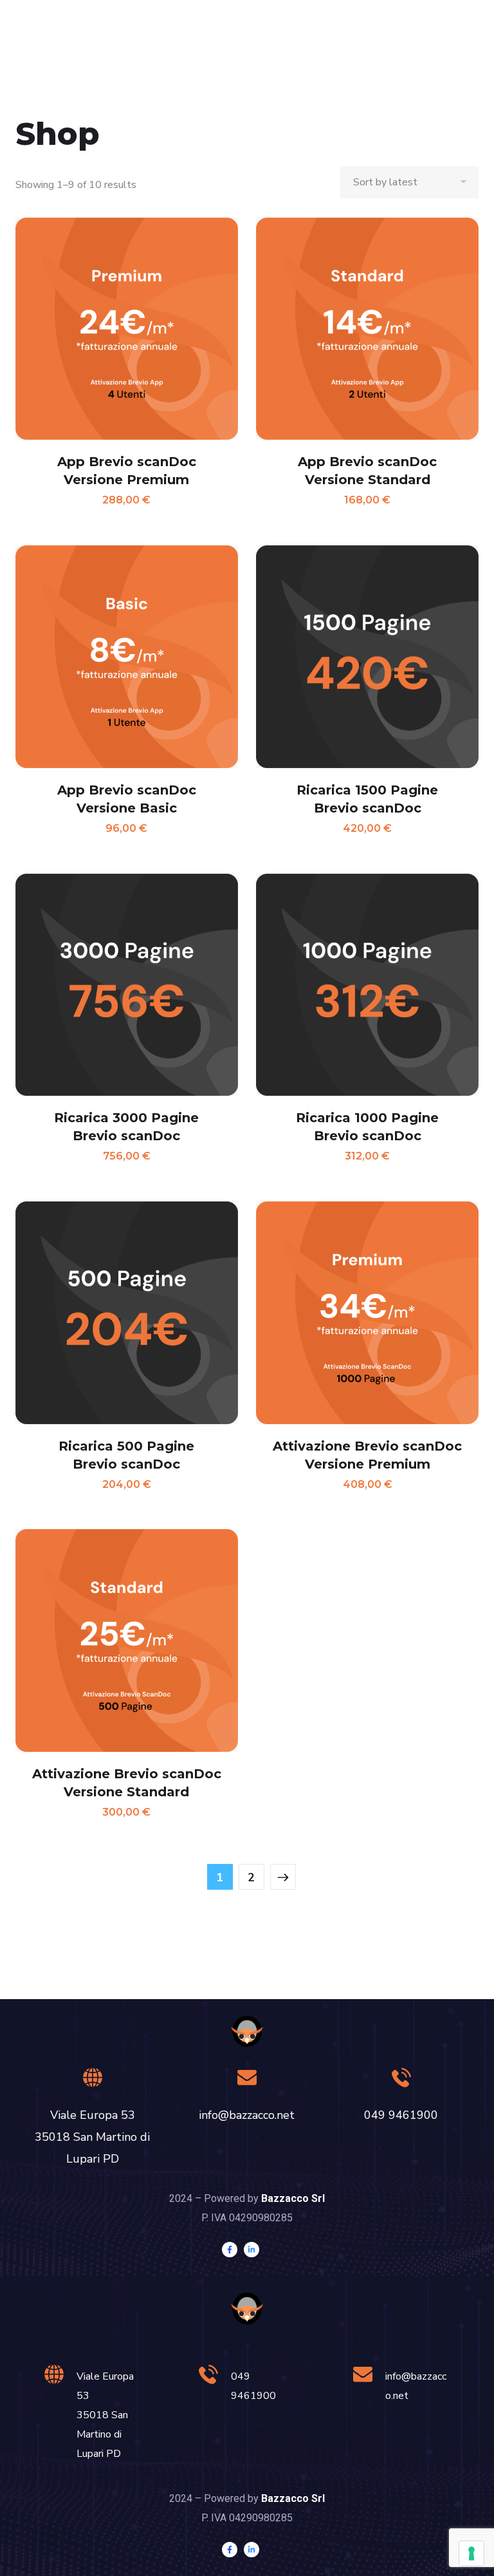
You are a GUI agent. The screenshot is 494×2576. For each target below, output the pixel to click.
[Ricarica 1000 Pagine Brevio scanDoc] (367, 985)
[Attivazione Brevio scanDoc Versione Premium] (367, 1313)
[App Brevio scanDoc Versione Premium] (127, 329)
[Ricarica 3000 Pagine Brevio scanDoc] (127, 985)
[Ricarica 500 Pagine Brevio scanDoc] (127, 1313)
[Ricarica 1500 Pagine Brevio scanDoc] (367, 657)
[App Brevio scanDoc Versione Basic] (127, 657)
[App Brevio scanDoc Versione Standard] (367, 329)
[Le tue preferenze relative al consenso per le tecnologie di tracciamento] (471, 2553)
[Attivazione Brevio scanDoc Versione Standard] (127, 1641)
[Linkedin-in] (252, 2250)
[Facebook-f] (230, 2250)
